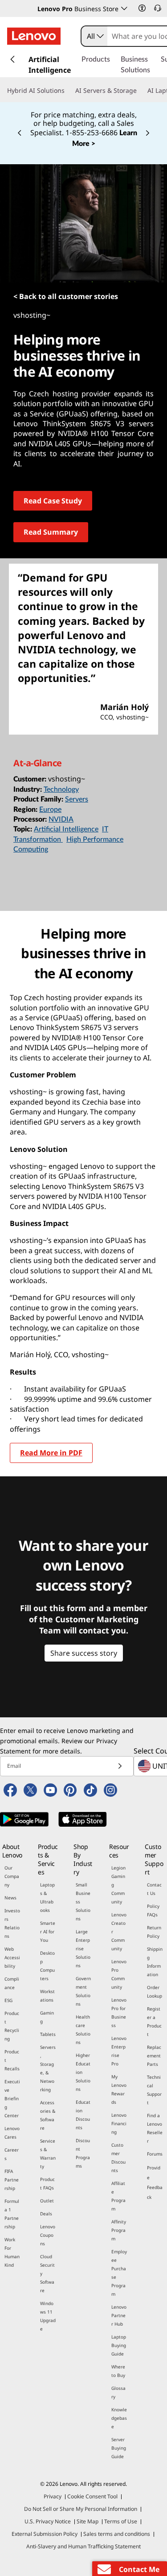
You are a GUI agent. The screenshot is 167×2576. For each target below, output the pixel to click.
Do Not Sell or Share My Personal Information (81, 2509)
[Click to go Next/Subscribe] (120, 1766)
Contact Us (154, 1889)
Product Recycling (12, 2026)
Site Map (88, 2521)
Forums (155, 2154)
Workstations (47, 1996)
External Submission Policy (45, 2534)
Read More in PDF (51, 1453)
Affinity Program (119, 2230)
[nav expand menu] (12, 59)
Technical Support (154, 2090)
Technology (61, 789)
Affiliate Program (118, 2196)
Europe (50, 810)
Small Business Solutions (83, 1902)
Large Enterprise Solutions (83, 1949)
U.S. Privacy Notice (48, 2521)
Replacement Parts (154, 2056)
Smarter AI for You (48, 1932)
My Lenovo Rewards (119, 2089)
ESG (8, 2000)
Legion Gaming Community (118, 1885)
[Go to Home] (34, 36)
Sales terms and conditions (117, 2534)
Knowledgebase (119, 2418)
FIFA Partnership (12, 2180)
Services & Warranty (48, 2154)
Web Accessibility (12, 1957)
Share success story (84, 1653)
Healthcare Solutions (83, 2030)
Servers (77, 799)
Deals (46, 2214)
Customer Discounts (118, 2158)
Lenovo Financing (119, 2123)
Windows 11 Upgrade (48, 2316)
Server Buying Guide (119, 2448)
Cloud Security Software (47, 2273)
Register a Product (154, 2021)
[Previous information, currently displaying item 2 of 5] (20, 133)
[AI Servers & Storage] (140, 91)
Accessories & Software (48, 2115)
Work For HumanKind (12, 2252)
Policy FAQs (153, 1910)
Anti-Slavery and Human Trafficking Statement (83, 2546)
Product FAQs (47, 2183)
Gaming (47, 2017)
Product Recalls (12, 2060)
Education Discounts (83, 2115)
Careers (12, 2154)
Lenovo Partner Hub (119, 2315)
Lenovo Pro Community (119, 1974)
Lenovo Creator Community (119, 1932)
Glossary (118, 2392)
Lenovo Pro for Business (119, 2013)
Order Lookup (155, 1992)
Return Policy (154, 1932)
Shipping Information (155, 1962)
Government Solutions (83, 1991)
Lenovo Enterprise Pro (119, 2051)
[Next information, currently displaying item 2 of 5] (147, 133)
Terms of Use (121, 2521)
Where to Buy (118, 2371)
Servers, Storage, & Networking (48, 2068)
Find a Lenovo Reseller (155, 2128)
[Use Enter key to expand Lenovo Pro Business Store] (124, 8)
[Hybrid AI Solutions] (68, 91)
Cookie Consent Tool (92, 2496)
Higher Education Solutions (83, 2072)
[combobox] (94, 36)
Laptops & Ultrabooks (47, 1897)
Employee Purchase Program (119, 2273)
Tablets (48, 2034)
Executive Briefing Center (12, 2098)
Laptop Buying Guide (119, 2345)
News (10, 1898)
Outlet (47, 2201)
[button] (142, 8)
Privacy (53, 2496)
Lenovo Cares (12, 2133)
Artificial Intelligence (66, 829)
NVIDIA (61, 819)
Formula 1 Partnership (12, 2214)
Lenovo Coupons (48, 2235)
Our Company (12, 1876)
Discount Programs (83, 2153)
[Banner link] (83, 123)
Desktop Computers (47, 1966)
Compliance (12, 1983)
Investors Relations (12, 1923)
